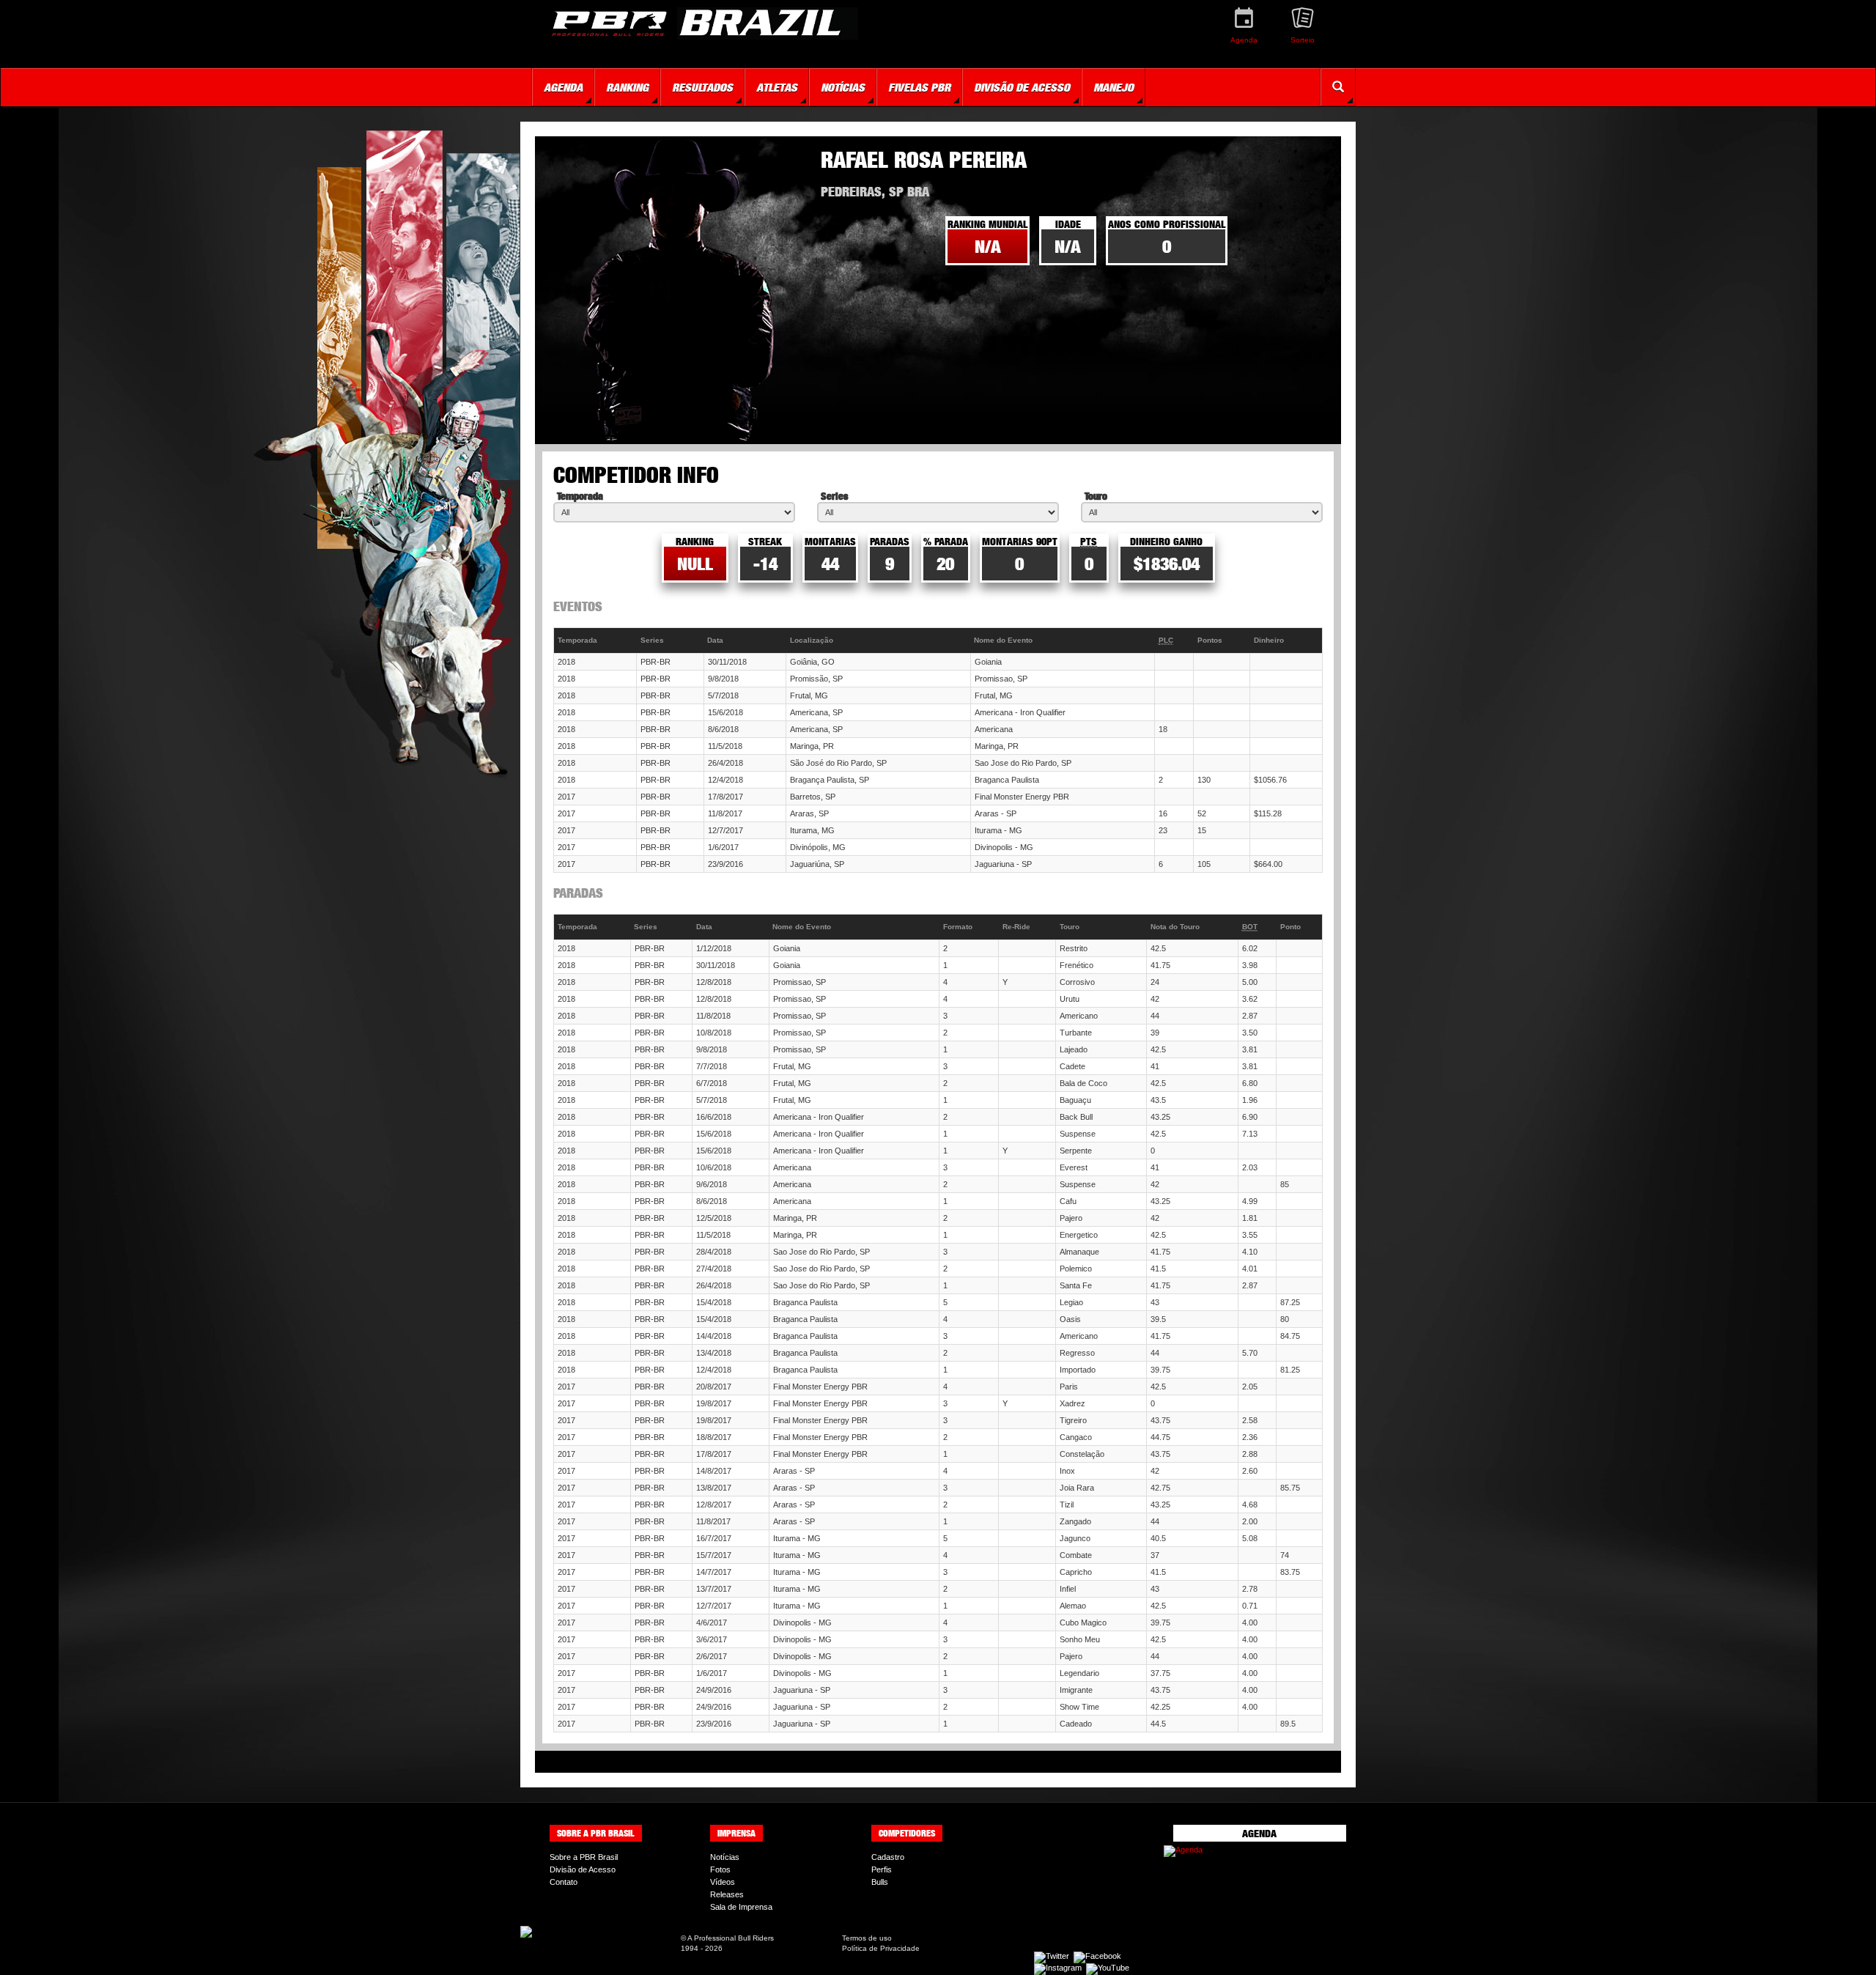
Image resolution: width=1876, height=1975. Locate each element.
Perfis (882, 1869)
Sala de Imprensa (741, 1907)
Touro (1096, 496)
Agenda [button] (563, 87)
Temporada (580, 496)
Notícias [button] (843, 87)
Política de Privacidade (881, 1948)
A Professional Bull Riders (731, 1938)
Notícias (725, 1857)
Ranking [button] (627, 87)
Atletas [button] (777, 87)
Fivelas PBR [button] (919, 87)
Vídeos (723, 1882)
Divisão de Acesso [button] (1022, 87)
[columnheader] (595, 641)
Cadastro (888, 1857)
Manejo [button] (1114, 87)
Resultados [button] (702, 87)
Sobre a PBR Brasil (584, 1857)
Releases (727, 1894)
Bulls (880, 1882)
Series (834, 496)
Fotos (720, 1869)
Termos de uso (867, 1938)
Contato (564, 1882)
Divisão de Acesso (583, 1869)
